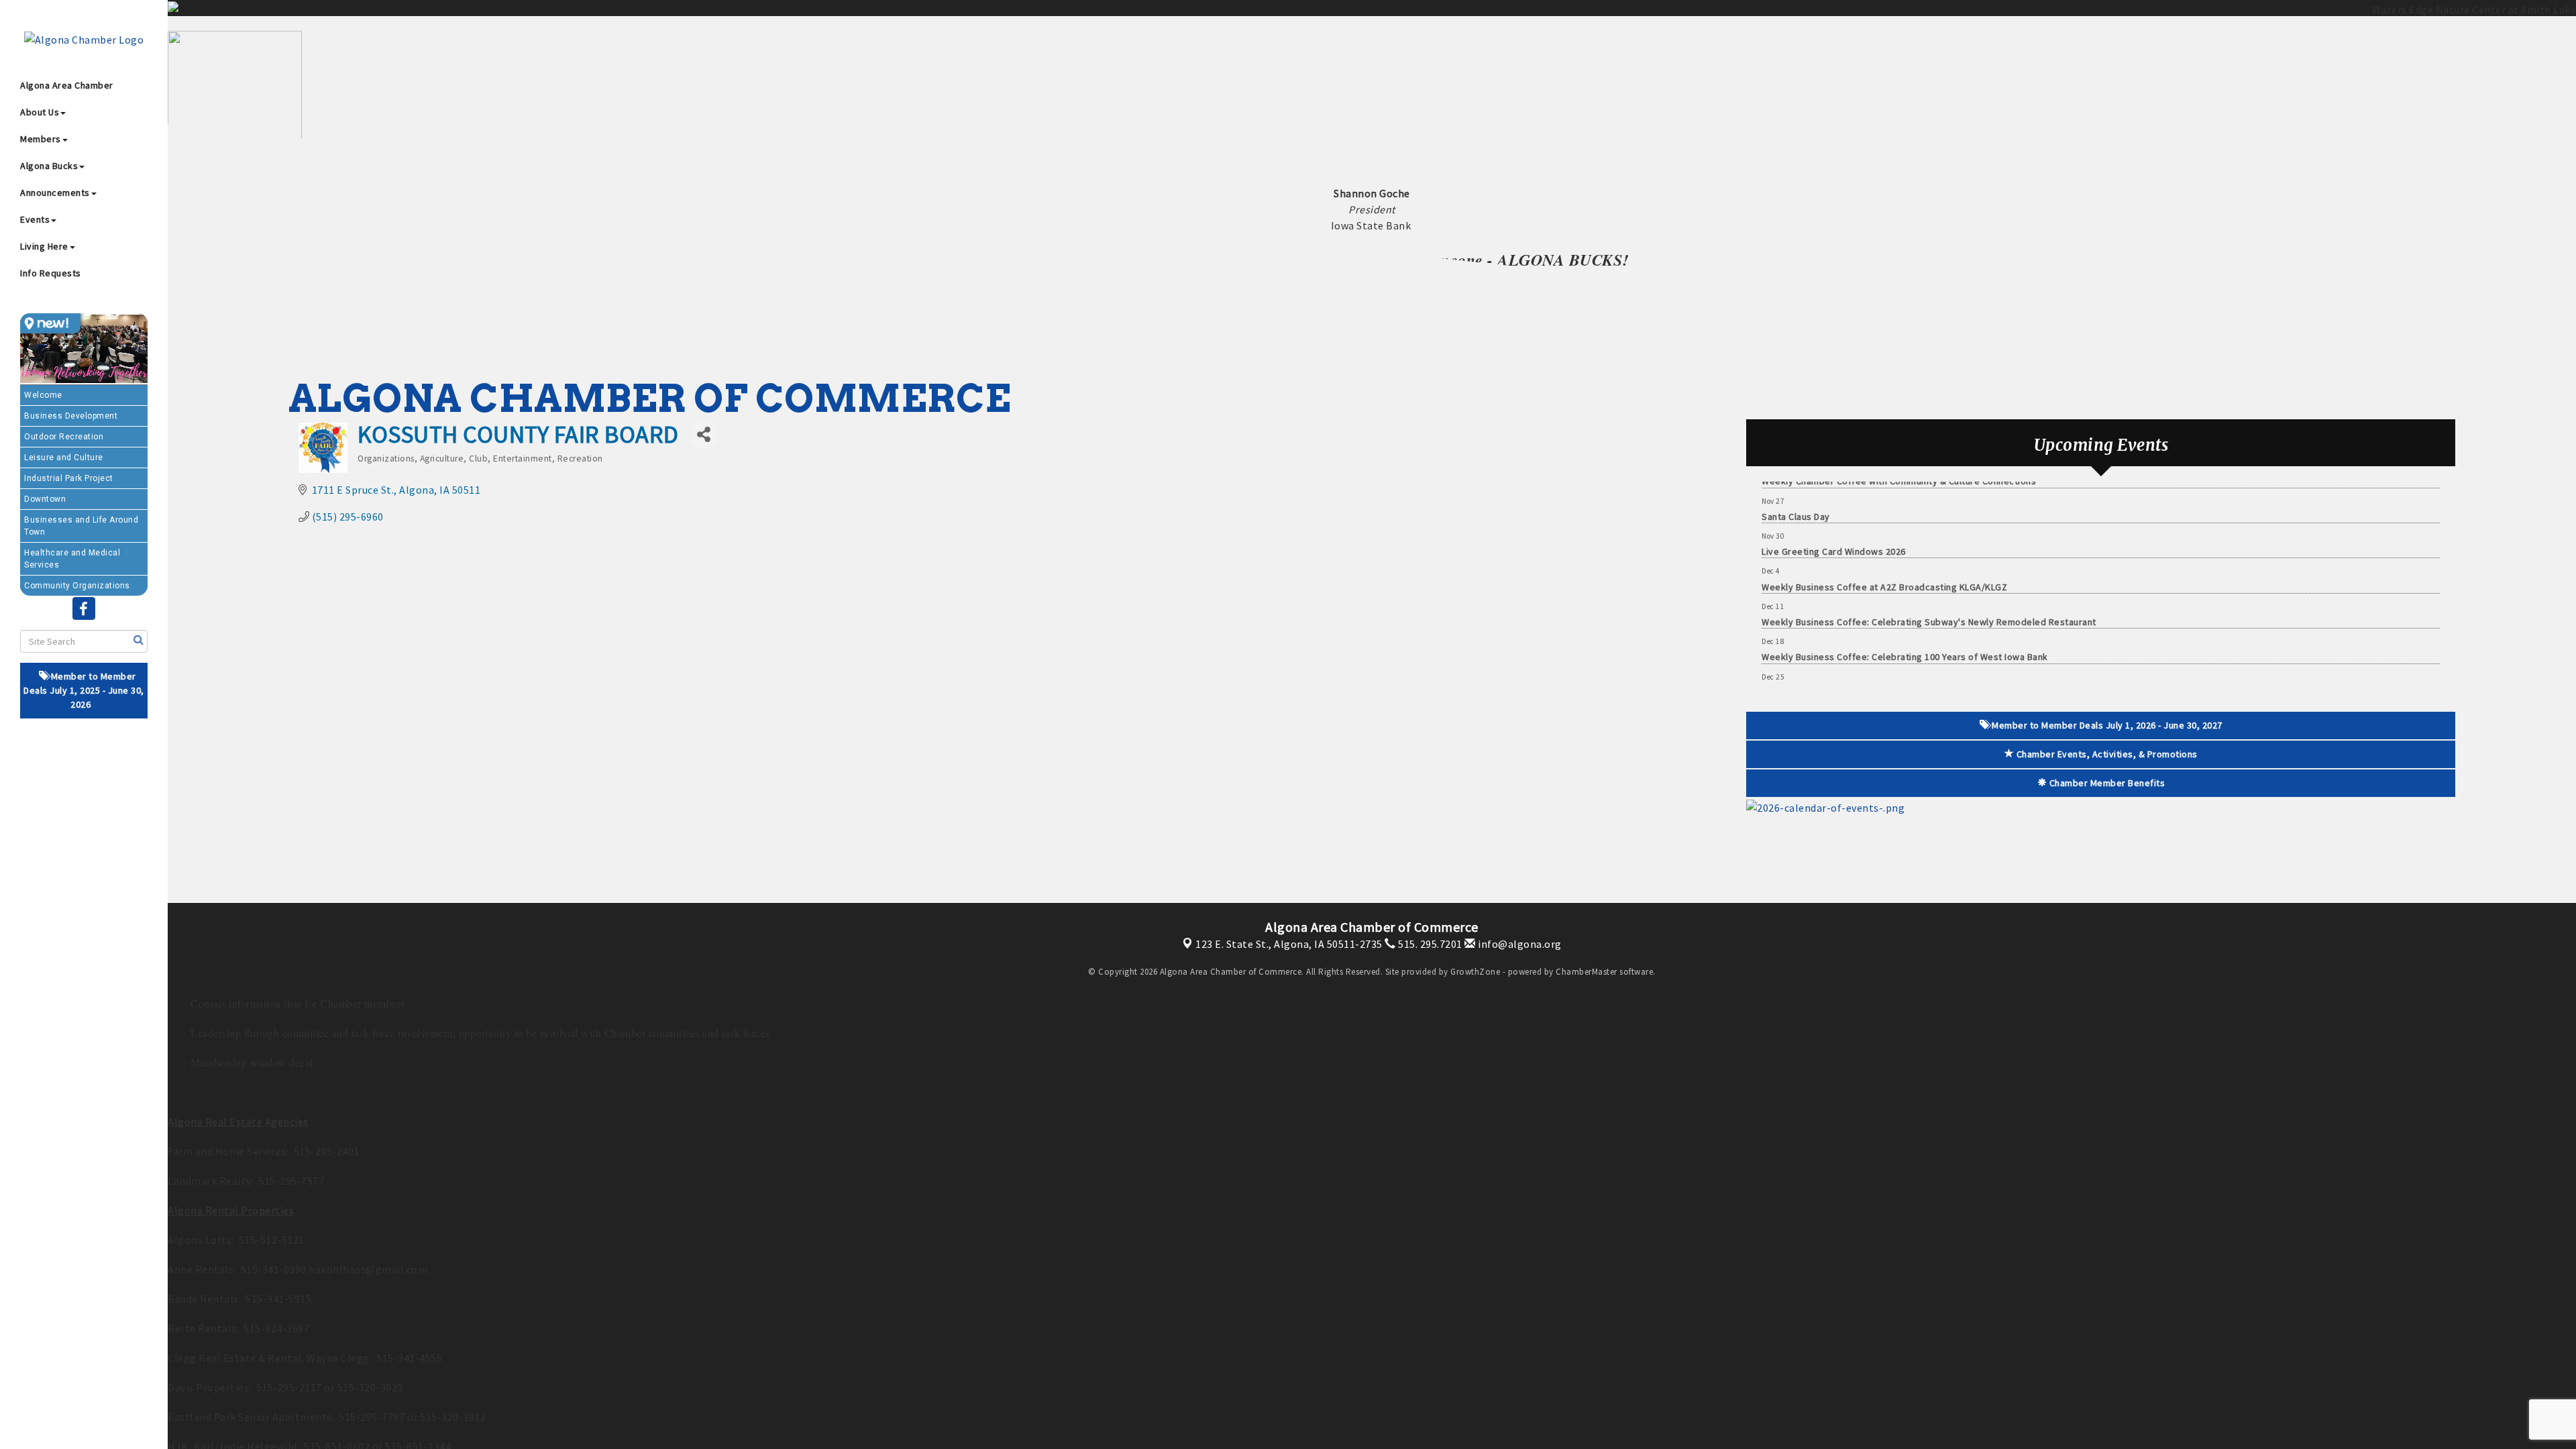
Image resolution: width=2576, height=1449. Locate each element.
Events (35, 219)
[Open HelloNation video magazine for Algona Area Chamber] (50, 323)
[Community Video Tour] (84, 349)
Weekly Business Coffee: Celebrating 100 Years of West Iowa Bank (1905, 619)
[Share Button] (704, 434)
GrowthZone (1475, 972)
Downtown (45, 499)
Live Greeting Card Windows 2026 (1834, 513)
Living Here (44, 246)
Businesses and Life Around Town (81, 526)
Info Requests (51, 273)
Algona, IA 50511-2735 (1289, 944)
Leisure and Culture (64, 458)
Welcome (43, 395)
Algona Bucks (49, 166)
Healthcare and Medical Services (72, 559)
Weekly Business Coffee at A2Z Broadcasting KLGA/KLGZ (1884, 549)
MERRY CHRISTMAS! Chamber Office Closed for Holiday (1879, 654)
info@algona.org (1519, 944)
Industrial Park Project (69, 478)
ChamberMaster (1587, 972)
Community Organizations (77, 586)
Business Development (71, 416)
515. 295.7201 (1429, 944)
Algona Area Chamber (67, 85)
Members (41, 139)
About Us (40, 112)
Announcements (55, 193)
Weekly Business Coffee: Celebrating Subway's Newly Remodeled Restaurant (1929, 584)
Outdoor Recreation (64, 437)
